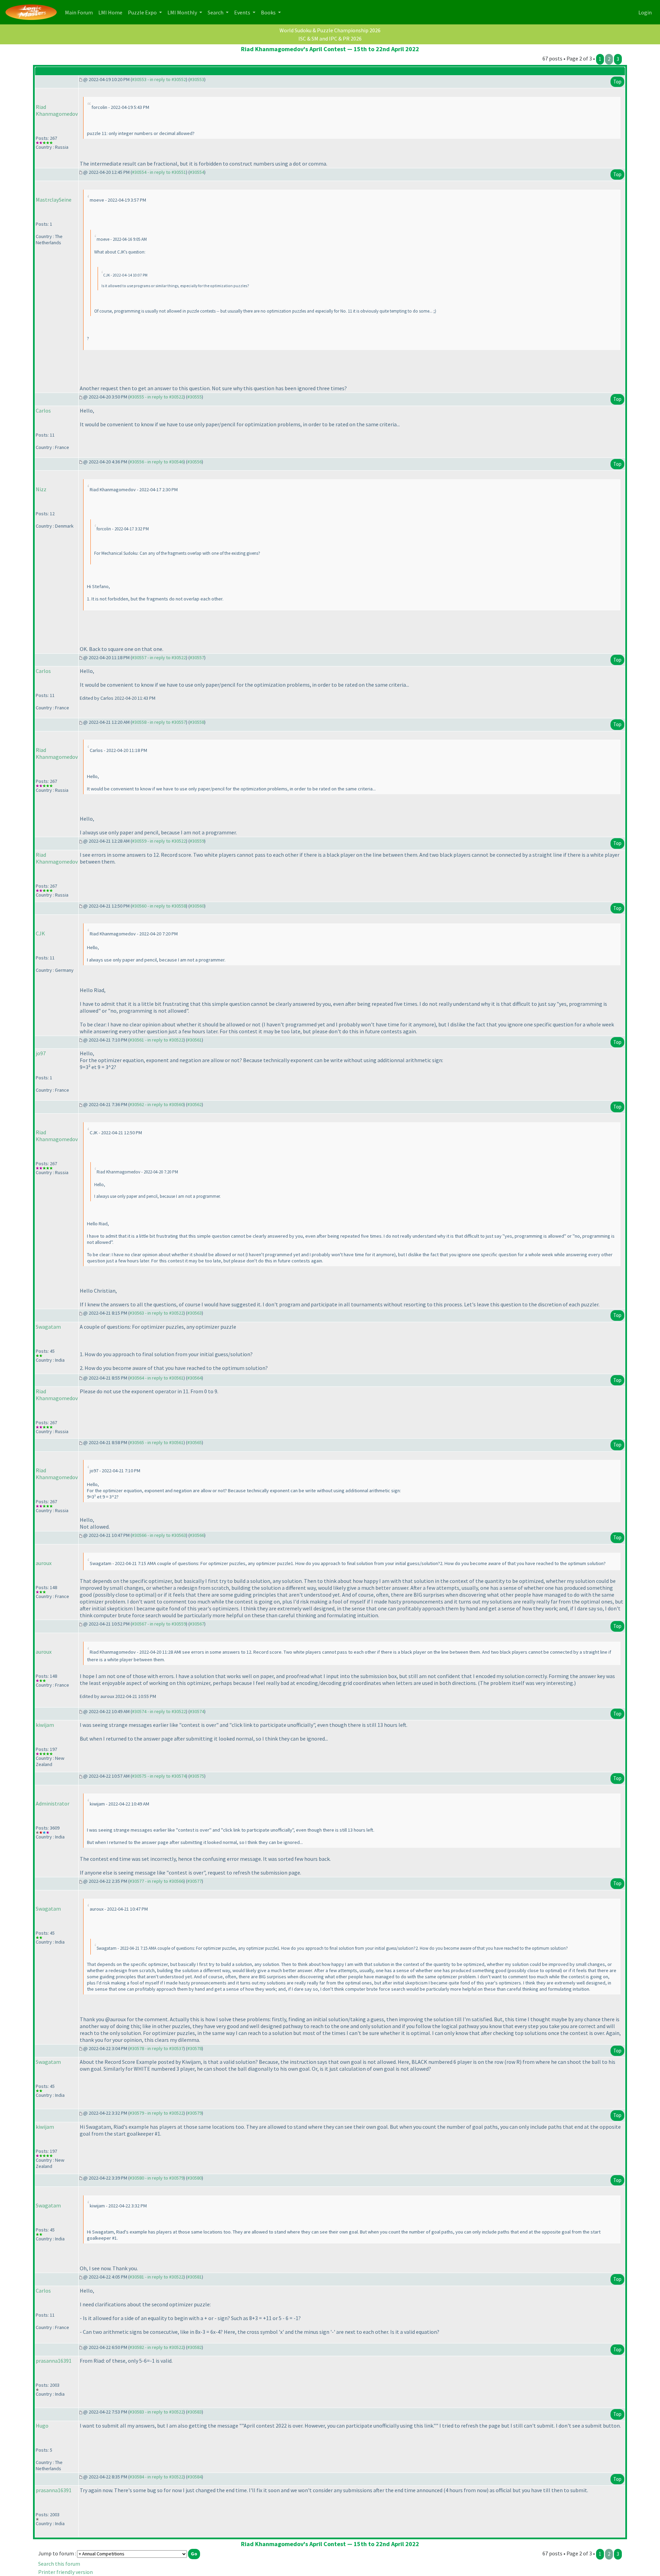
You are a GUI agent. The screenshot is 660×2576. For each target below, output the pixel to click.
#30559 (197, 841)
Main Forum (80, 12)
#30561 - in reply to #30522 (157, 1040)
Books (269, 12)
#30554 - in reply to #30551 (159, 172)
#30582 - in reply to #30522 (157, 2347)
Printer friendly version (65, 2572)
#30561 (195, 1040)
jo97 (41, 1053)
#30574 (197, 1711)
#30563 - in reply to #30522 (157, 1313)
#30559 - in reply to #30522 (159, 841)
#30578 (195, 2048)
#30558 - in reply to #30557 (159, 722)
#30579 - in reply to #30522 (157, 2113)
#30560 (197, 906)
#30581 (195, 2277)
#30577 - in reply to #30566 (157, 1881)
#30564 (195, 1378)
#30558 (197, 722)
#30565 (195, 1442)
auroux (44, 1563)
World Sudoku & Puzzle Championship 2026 (330, 30)
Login (645, 12)
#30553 (197, 79)
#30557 (197, 657)
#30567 (197, 1624)
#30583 (195, 2412)
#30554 (197, 172)
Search (216, 12)
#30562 (195, 1104)
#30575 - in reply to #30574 (159, 1776)
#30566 (197, 1535)
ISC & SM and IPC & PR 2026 (330, 38)
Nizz (41, 489)
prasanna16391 (54, 2361)
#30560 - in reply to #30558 (159, 906)
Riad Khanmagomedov (57, 110)
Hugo (42, 2426)
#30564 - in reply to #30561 (157, 1378)
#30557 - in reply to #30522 (159, 657)
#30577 (195, 1881)
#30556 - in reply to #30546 (157, 462)
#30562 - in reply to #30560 (157, 1104)
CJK (40, 933)
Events (243, 12)
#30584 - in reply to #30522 (157, 2477)
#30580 (195, 2178)
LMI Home (112, 12)
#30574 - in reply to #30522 (159, 1711)
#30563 (195, 1313)
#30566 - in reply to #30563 (159, 1535)
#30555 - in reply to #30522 (157, 397)
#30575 (197, 1776)
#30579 (195, 2113)
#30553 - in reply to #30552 (159, 79)
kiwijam (45, 1725)
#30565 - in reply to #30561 (157, 1442)
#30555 (195, 397)
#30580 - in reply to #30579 (157, 2178)
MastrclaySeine (54, 200)
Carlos (43, 410)
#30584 (195, 2477)
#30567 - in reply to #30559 (159, 1624)
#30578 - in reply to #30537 (157, 2048)
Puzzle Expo (143, 12)
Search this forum (59, 2564)
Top (617, 82)
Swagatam (48, 1327)
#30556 (195, 462)
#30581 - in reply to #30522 (157, 2277)
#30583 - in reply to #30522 (157, 2412)
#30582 (195, 2347)
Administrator (53, 1803)
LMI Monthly (183, 12)
